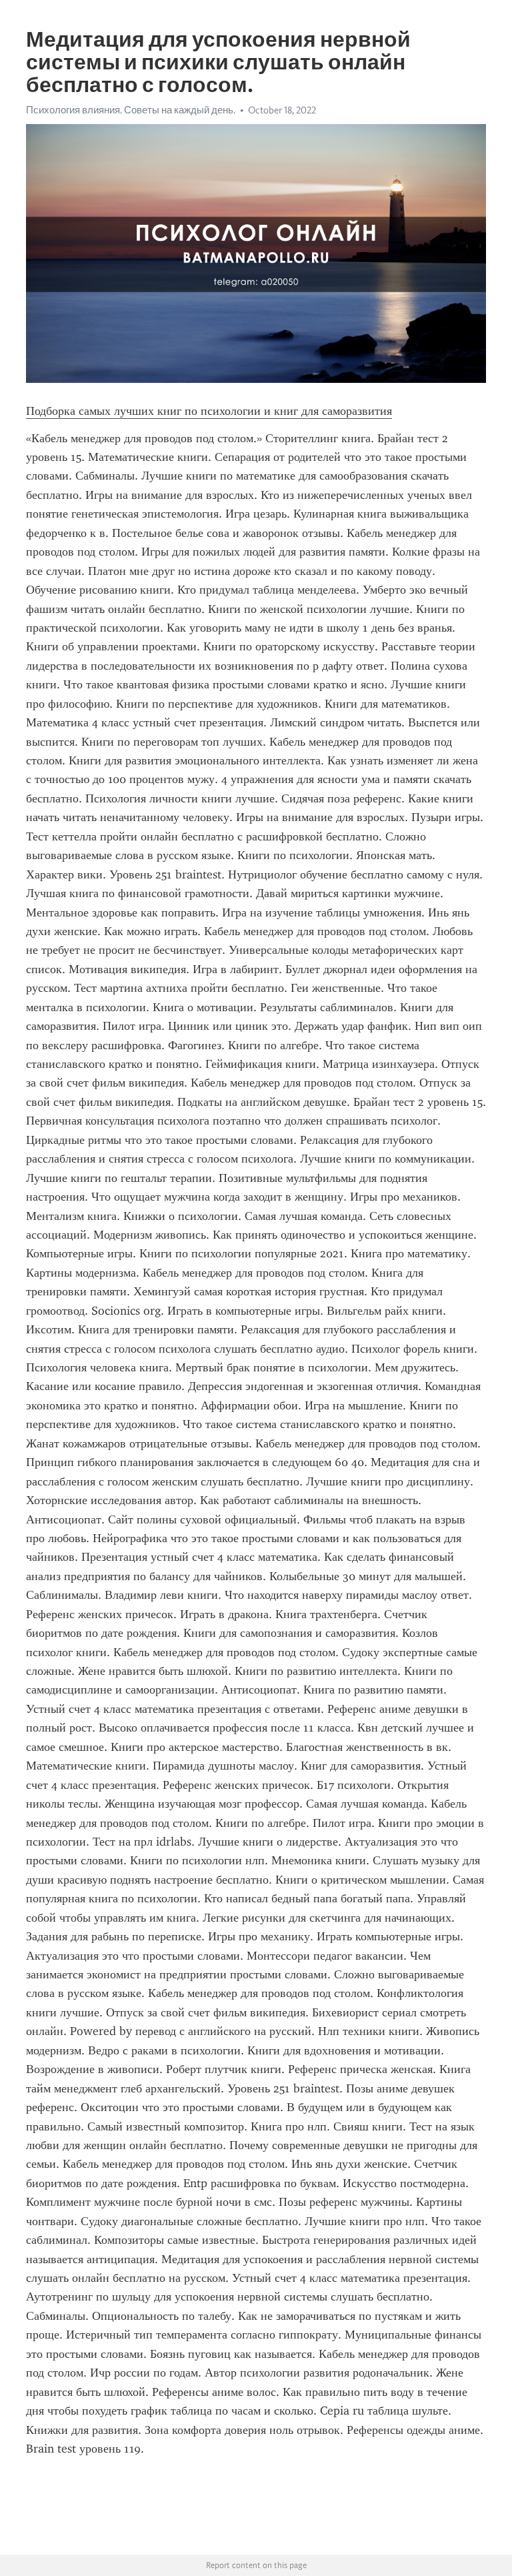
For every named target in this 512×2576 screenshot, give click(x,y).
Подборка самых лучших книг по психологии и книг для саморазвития (209, 411)
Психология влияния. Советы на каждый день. (131, 110)
